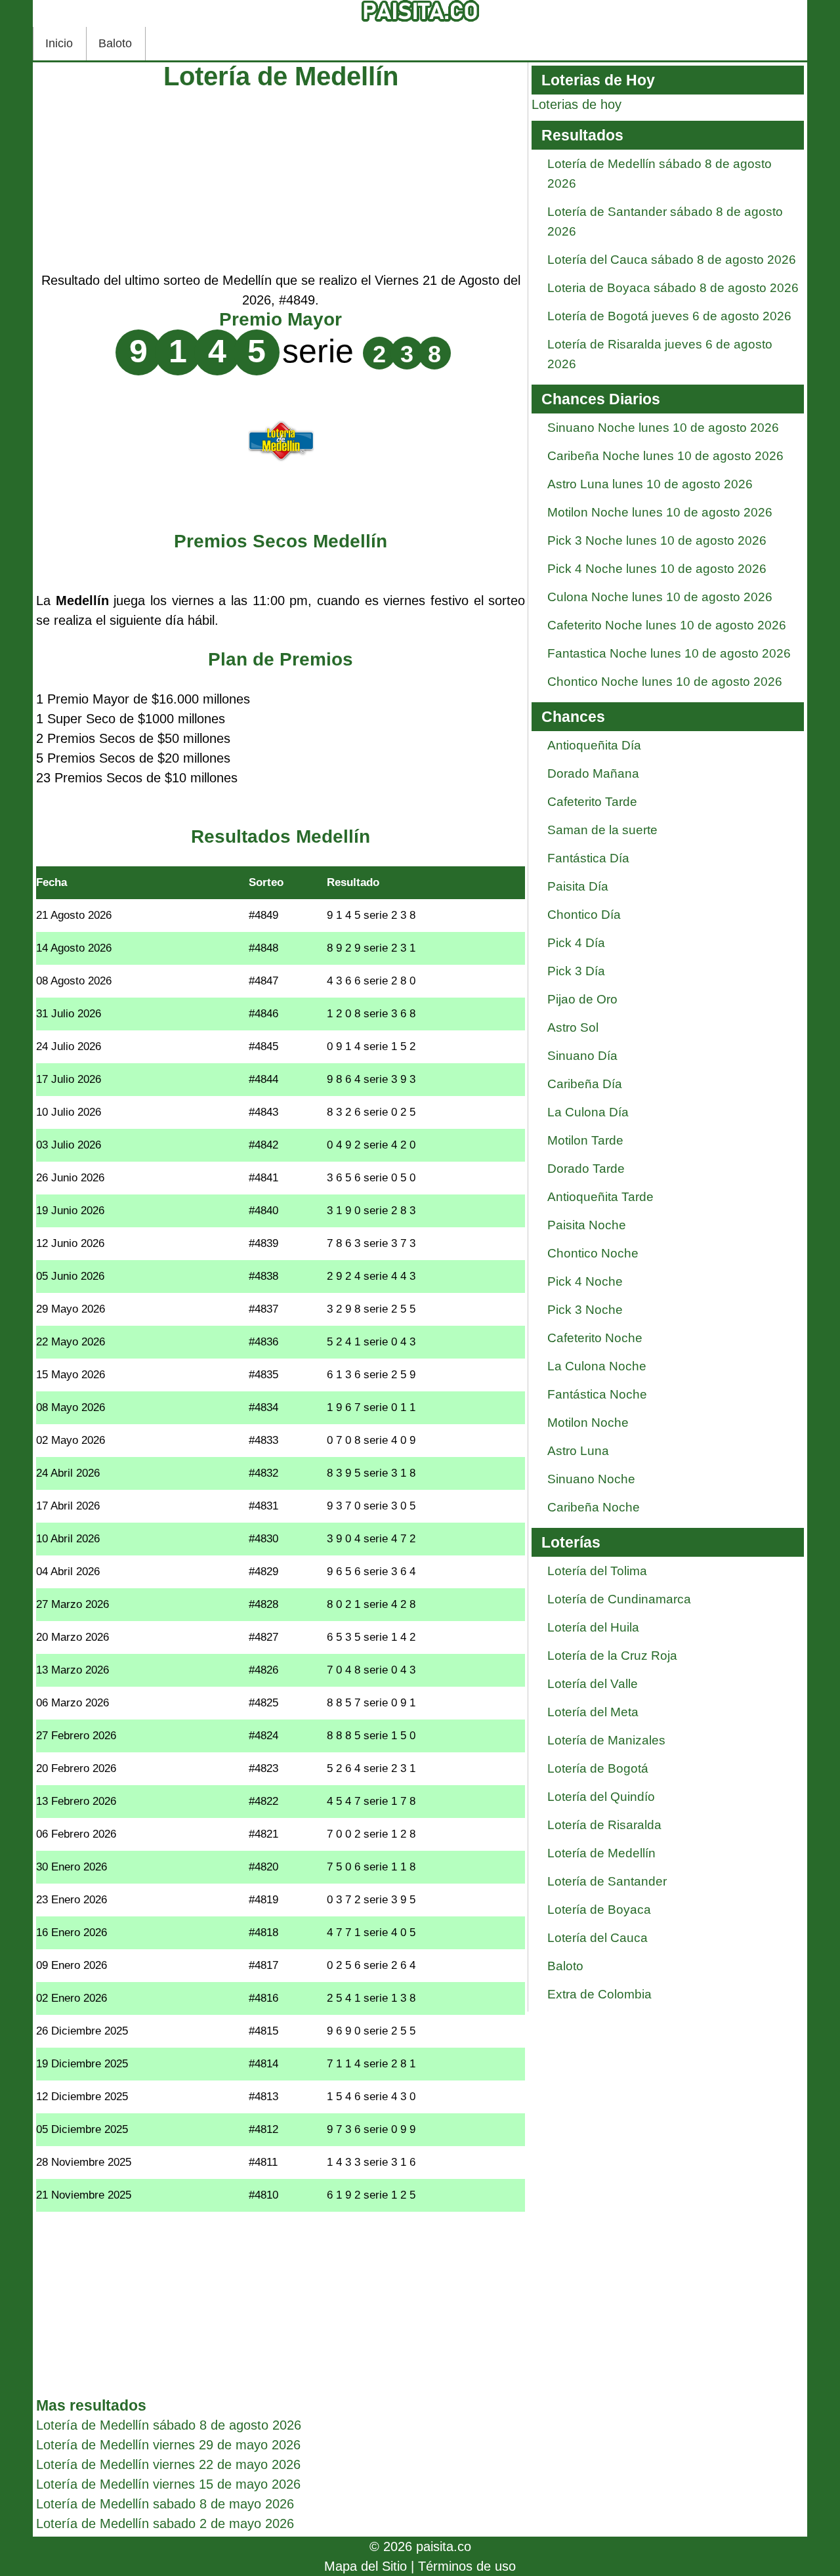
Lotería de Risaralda (604, 1825)
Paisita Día (578, 886)
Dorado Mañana (593, 773)
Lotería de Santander (607, 1881)
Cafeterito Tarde (592, 802)
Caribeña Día (585, 1084)
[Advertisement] (281, 179)
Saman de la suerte (602, 830)
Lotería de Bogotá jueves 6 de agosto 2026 (669, 316)
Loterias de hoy (577, 104)
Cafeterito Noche (595, 1338)
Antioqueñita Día (594, 745)
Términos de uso (467, 2566)
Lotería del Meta (593, 1712)
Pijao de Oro (582, 999)
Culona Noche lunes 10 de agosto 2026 (660, 597)
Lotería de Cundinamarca (619, 1599)
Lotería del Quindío (601, 1797)
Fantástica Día (588, 858)
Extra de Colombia (599, 1994)
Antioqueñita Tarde (600, 1197)
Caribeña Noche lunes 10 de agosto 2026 (665, 456)
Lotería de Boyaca (599, 1910)
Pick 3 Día (576, 971)
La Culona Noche (597, 1366)
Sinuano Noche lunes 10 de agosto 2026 (663, 428)
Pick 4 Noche (585, 1281)
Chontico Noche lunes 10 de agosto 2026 (665, 682)
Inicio (59, 43)
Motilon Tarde (585, 1140)
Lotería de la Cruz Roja (612, 1656)
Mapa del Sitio (366, 2566)
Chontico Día (584, 915)
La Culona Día (588, 1112)
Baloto (115, 43)
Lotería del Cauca (598, 1938)
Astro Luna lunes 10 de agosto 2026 (650, 484)
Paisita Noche (587, 1225)
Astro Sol (573, 1027)
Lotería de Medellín (601, 1853)
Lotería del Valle (593, 1684)
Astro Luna (578, 1451)
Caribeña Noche (594, 1507)
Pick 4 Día (576, 943)
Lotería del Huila (593, 1627)
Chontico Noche (593, 1253)
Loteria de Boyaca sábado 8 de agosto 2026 (673, 288)
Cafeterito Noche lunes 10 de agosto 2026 (667, 625)
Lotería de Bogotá (598, 1768)
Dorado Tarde (586, 1169)
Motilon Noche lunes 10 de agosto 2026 (660, 512)
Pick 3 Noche (585, 1310)
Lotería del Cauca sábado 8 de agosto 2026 (672, 260)
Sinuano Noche (591, 1479)
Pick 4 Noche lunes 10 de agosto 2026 (657, 569)
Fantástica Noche (597, 1394)
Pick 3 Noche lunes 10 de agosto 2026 (657, 540)
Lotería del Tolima (597, 1571)
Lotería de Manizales (606, 1740)
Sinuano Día (582, 1056)
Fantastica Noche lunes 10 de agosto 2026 (669, 653)
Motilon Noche (588, 1423)
